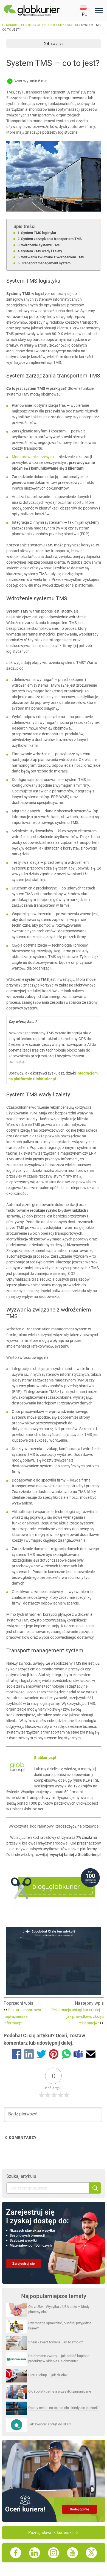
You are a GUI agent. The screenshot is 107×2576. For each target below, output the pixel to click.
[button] (86, 11)
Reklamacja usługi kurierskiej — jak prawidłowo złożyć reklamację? (78, 2016)
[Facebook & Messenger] (17, 2055)
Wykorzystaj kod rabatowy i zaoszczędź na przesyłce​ (54, 1826)
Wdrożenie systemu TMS (41, 245)
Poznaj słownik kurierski (50, 2533)
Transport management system (46, 263)
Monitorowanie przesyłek (33, 457)
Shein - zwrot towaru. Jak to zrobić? (56, 2342)
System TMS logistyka (39, 233)
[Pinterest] (54, 2055)
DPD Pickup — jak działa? (48, 2375)
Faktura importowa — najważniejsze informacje (24, 2016)
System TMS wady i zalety (42, 251)
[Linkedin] (29, 2055)
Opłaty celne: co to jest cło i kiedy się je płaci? (63, 2408)
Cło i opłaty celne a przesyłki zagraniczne (60, 2391)
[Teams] (78, 2055)
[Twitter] (41, 2055)
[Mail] (91, 2055)
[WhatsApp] (66, 2055)
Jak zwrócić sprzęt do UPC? (50, 2424)
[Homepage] (42, 11)
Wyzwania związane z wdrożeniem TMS (53, 257)
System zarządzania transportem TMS (51, 239)
